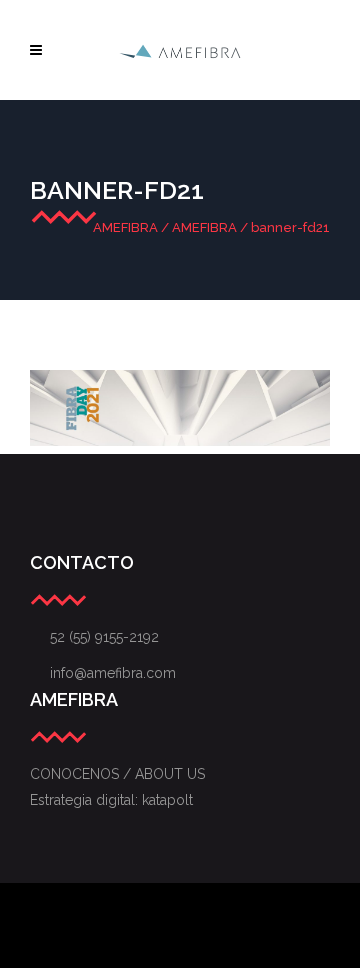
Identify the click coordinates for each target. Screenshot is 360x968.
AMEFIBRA (125, 227)
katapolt (167, 800)
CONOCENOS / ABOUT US (117, 774)
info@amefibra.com (103, 673)
